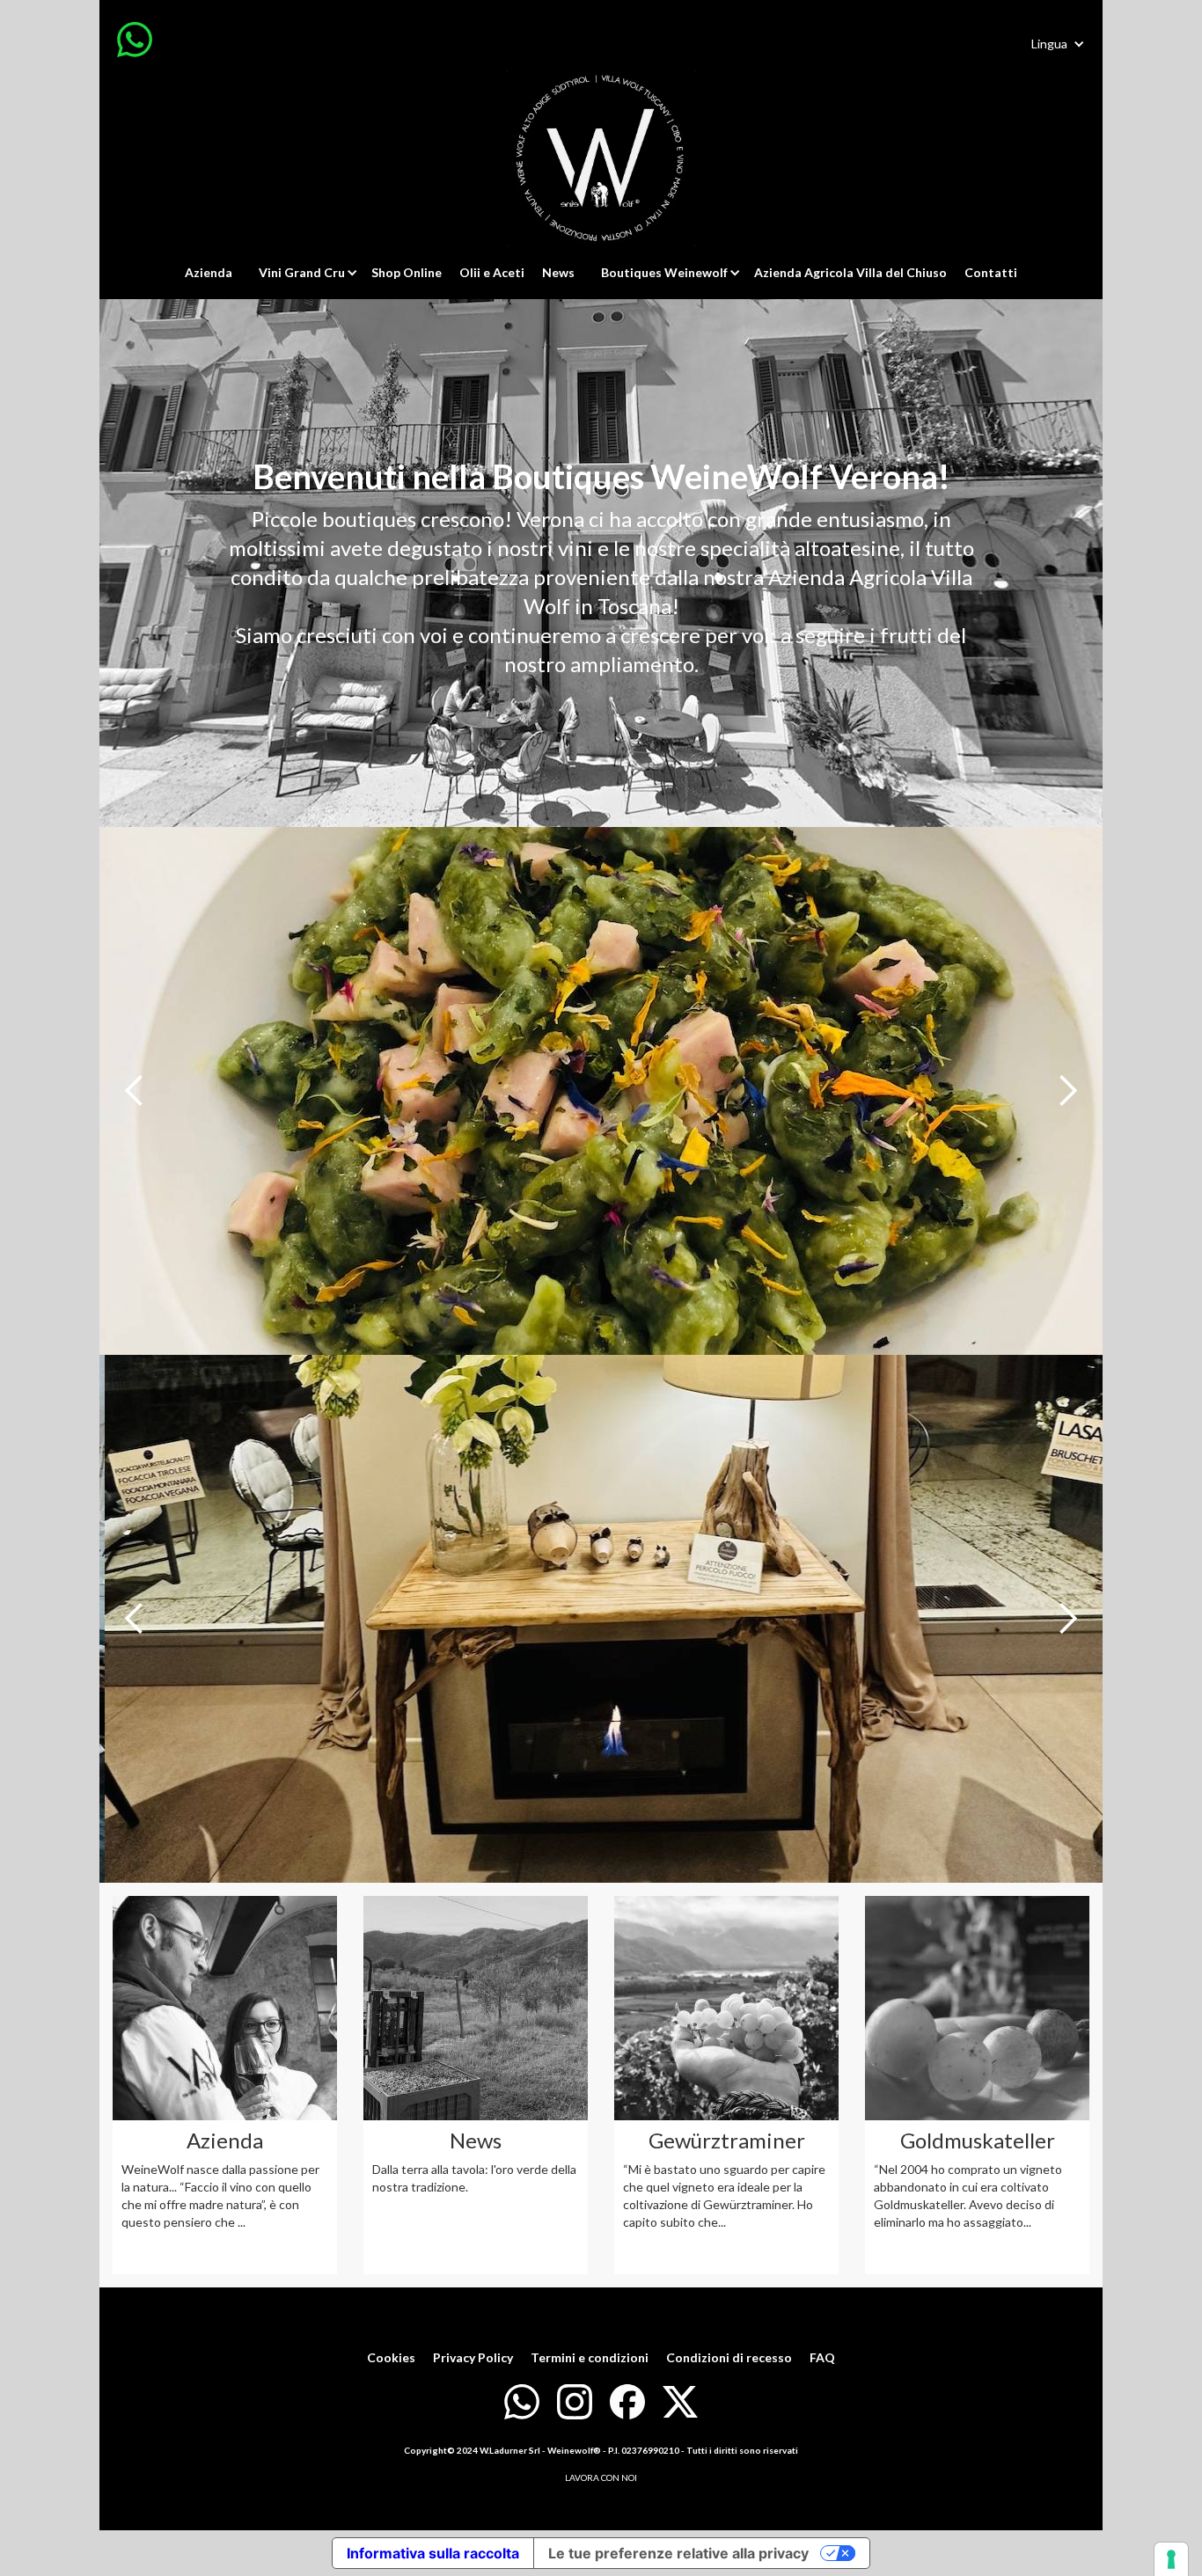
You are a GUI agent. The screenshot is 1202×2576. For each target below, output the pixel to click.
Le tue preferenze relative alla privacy (678, 2553)
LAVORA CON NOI (601, 2477)
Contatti (991, 272)
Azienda (209, 272)
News (558, 272)
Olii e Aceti (492, 272)
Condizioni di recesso (729, 2357)
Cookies (391, 2357)
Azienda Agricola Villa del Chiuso (850, 272)
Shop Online (407, 272)
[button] (1058, 44)
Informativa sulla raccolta (433, 2553)
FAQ (822, 2357)
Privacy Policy (473, 2357)
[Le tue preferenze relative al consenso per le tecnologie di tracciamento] (1171, 2559)
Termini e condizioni (590, 2357)
